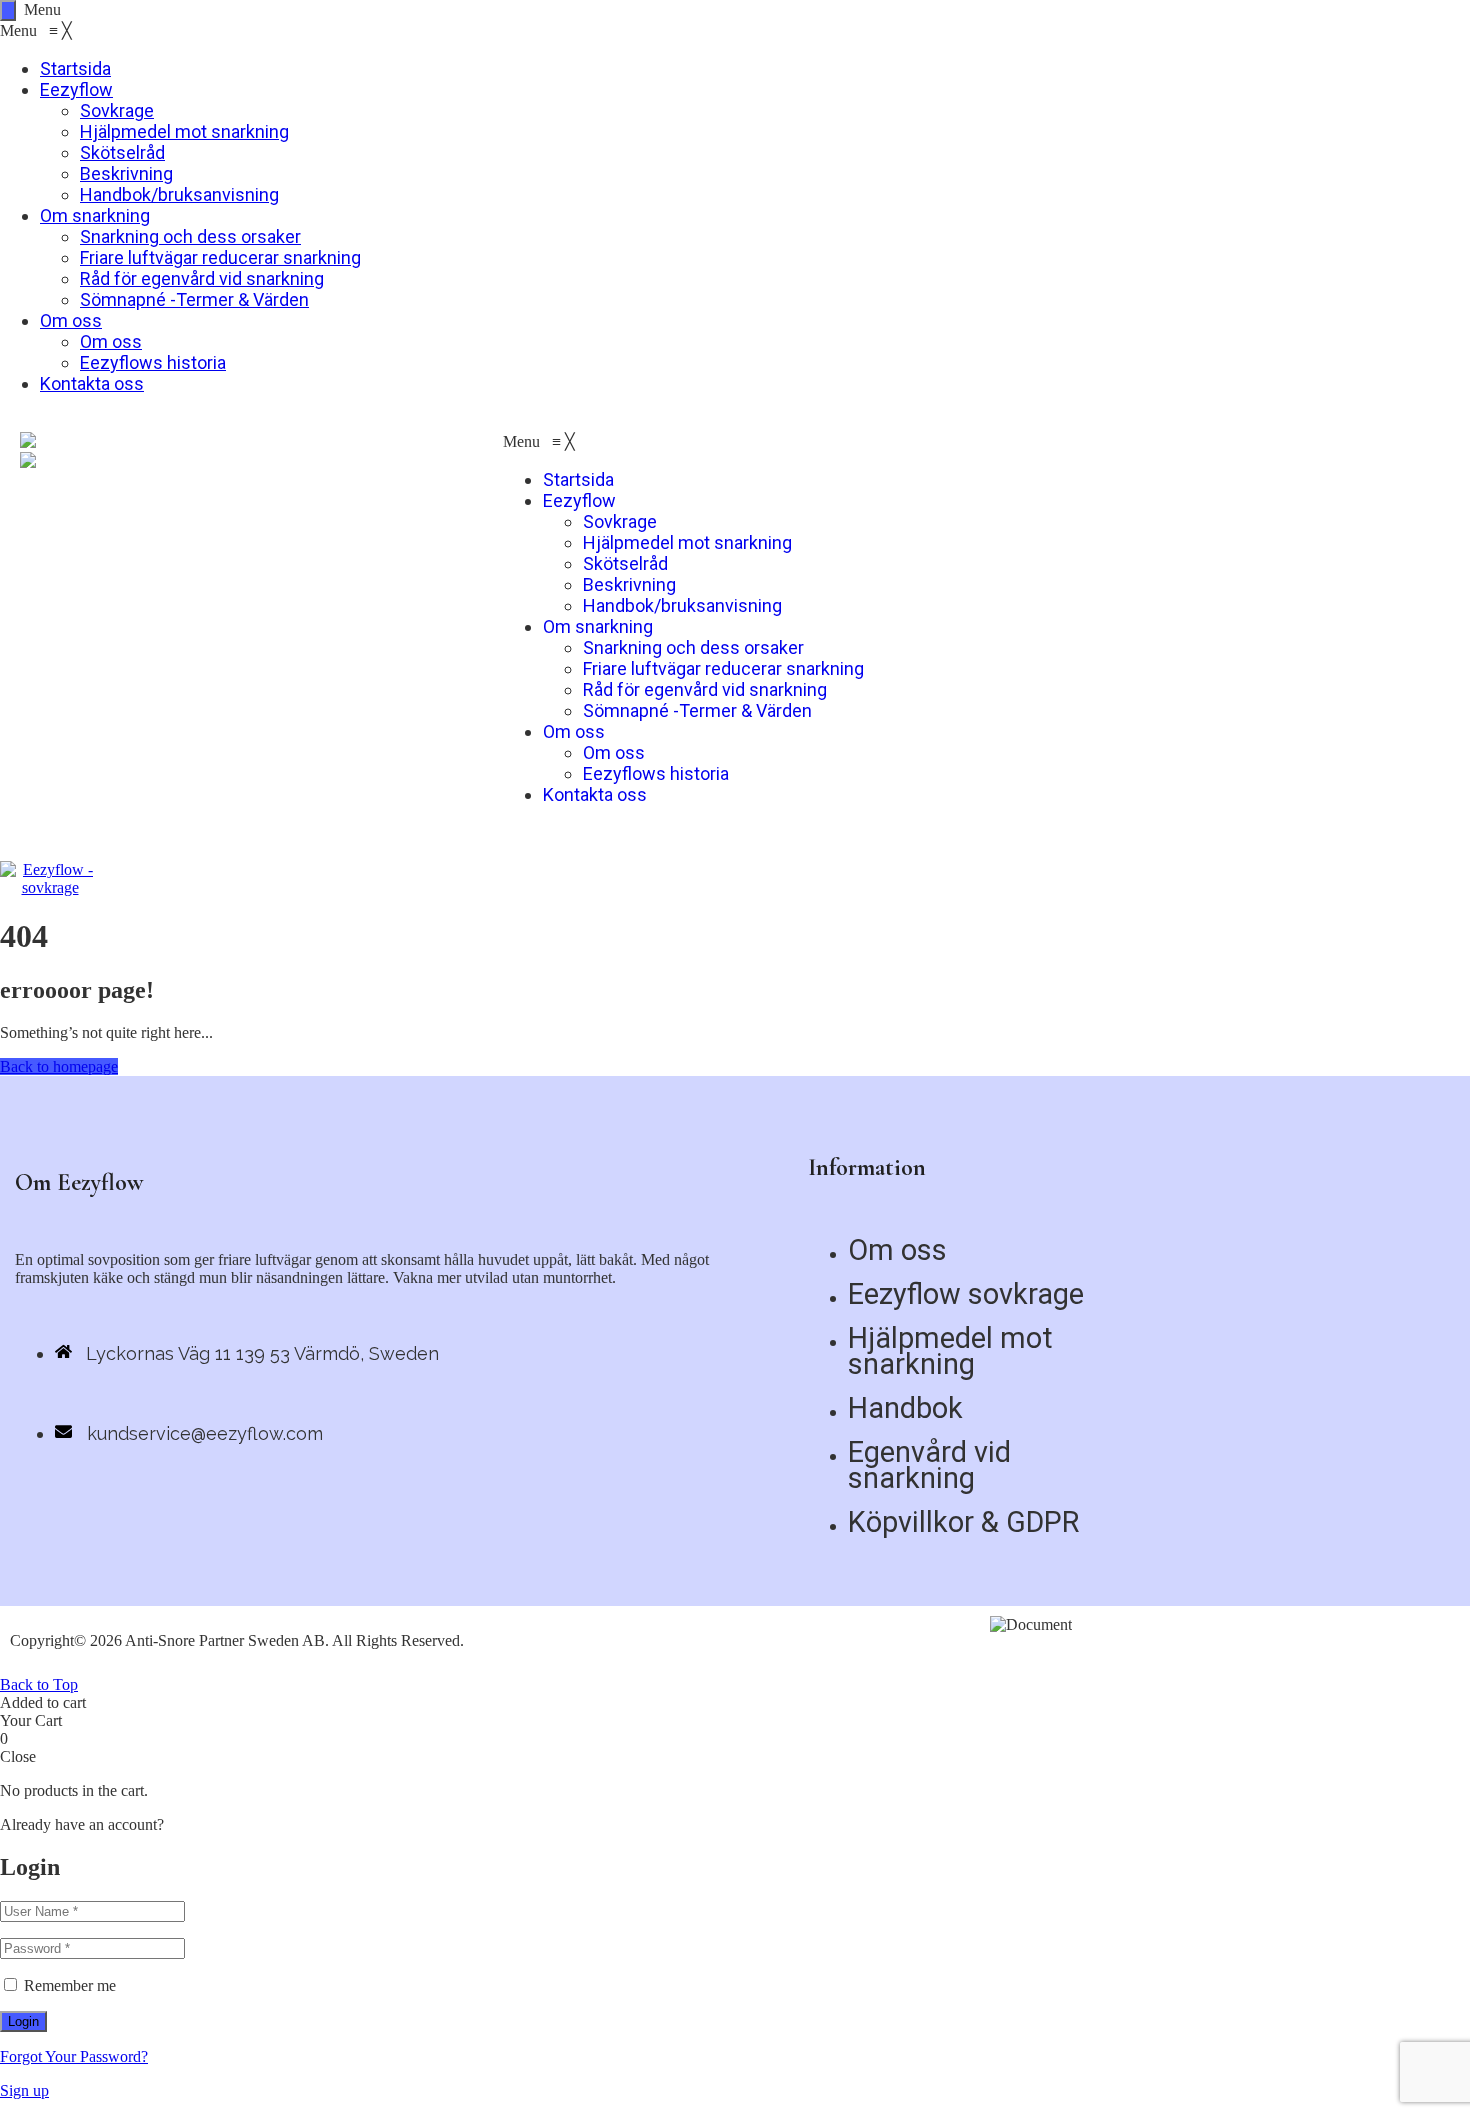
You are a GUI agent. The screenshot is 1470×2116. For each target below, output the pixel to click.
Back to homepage (59, 1066)
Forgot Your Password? (74, 2056)
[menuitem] (75, 68)
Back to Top (39, 1684)
